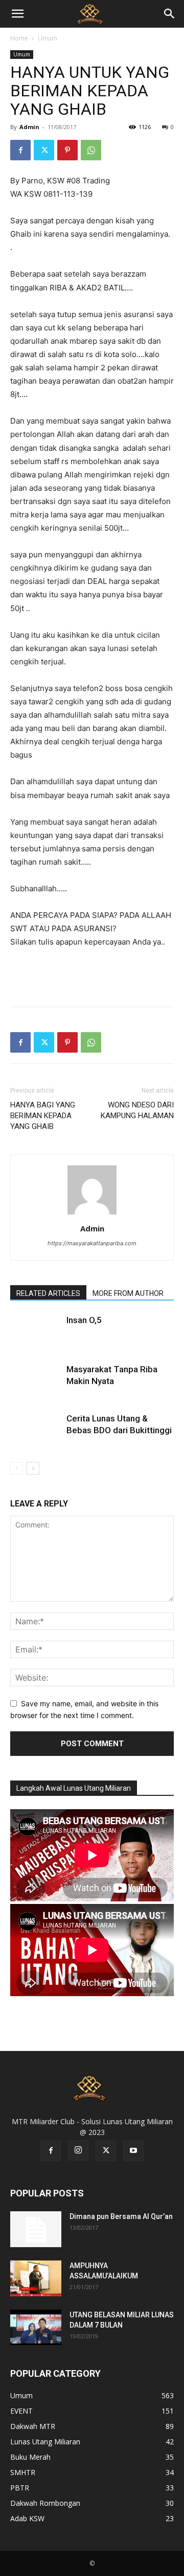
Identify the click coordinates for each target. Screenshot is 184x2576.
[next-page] (33, 1468)
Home (19, 38)
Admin (29, 127)
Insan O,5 (84, 1320)
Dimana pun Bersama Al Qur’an (121, 2216)
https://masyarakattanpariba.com (92, 1243)
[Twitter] (44, 150)
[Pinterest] (67, 150)
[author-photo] (92, 1214)
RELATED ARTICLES (48, 1293)
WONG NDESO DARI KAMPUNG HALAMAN (137, 1110)
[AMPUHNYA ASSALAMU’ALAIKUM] (36, 2278)
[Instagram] (78, 2150)
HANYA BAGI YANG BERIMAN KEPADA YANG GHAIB (43, 1116)
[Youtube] (133, 2151)
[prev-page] (17, 1468)
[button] (17, 14)
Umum (48, 38)
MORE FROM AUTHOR (128, 1293)
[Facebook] (20, 150)
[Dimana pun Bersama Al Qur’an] (36, 2229)
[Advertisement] (92, 975)
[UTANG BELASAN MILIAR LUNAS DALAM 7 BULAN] (36, 2327)
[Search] (170, 14)
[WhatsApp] (91, 150)
